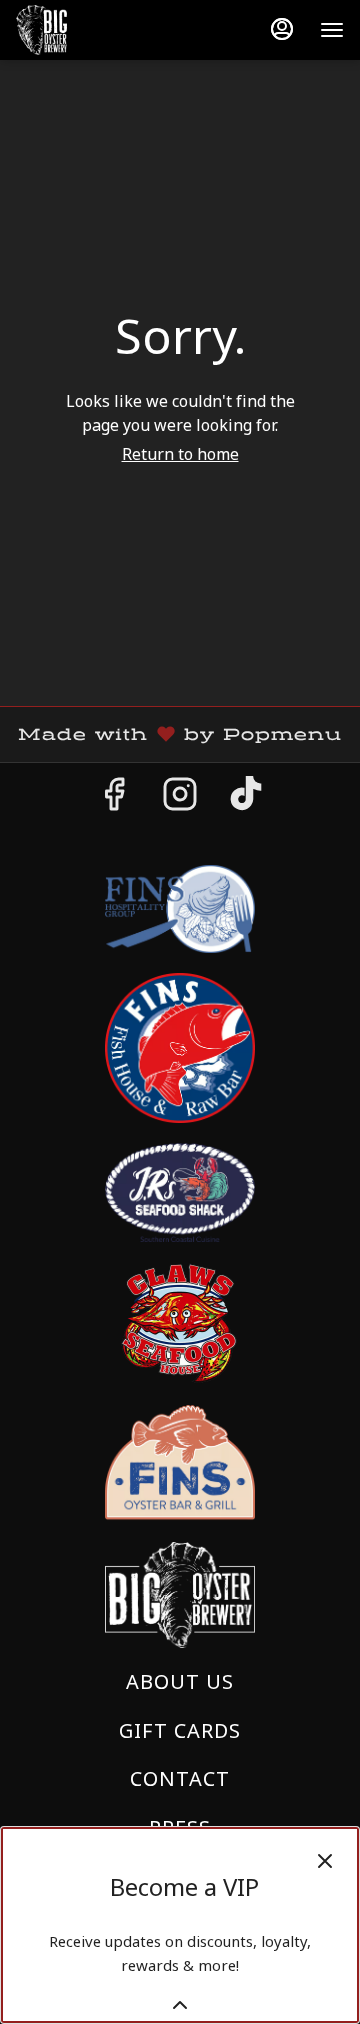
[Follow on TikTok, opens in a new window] (246, 798)
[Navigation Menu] (332, 30)
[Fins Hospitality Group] (180, 906)
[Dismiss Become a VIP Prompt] (325, 1861)
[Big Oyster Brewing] (180, 1592)
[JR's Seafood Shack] (180, 1190)
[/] (180, 1461)
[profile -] (282, 29)
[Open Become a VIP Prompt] (180, 2005)
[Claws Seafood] (180, 1321)
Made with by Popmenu (178, 734)
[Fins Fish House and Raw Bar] (180, 1046)
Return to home (180, 454)
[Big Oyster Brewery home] (106, 30)
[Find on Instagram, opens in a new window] (180, 798)
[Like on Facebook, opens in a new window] (114, 798)
